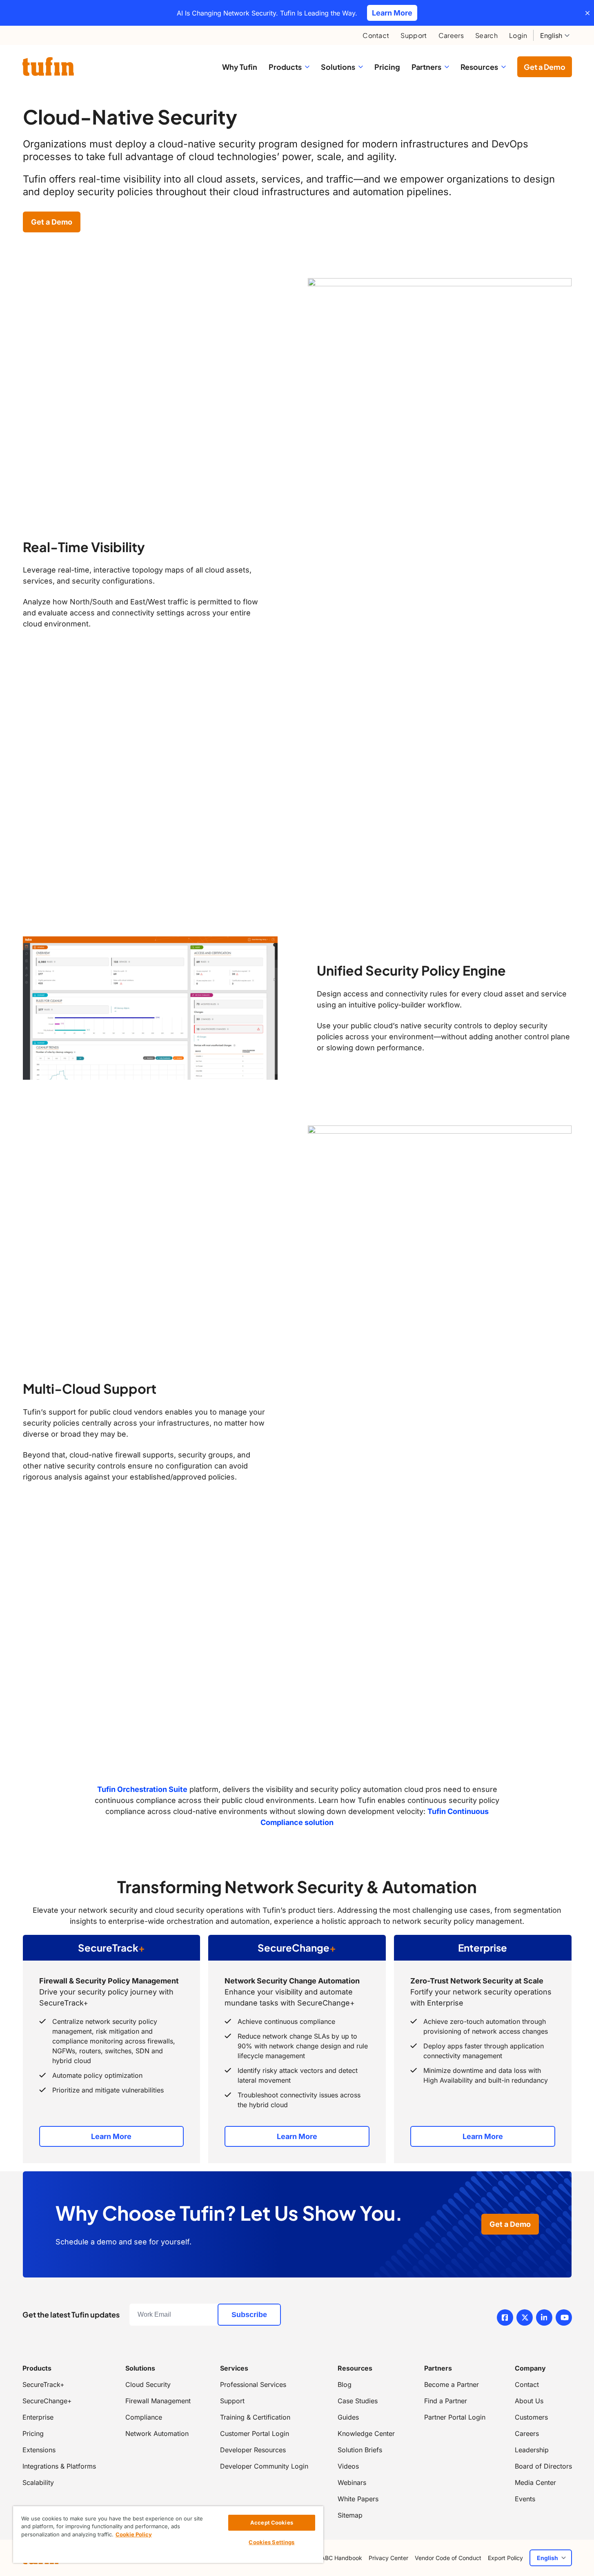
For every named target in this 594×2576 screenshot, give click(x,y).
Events (525, 2499)
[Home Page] (48, 66)
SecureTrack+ (43, 2384)
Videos (348, 2466)
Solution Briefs (360, 2450)
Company (530, 2368)
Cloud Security (148, 2384)
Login (518, 35)
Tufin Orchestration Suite (142, 1789)
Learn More (111, 2136)
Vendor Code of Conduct (448, 2558)
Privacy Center (388, 2558)
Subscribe (249, 2315)
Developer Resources (253, 2450)
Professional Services (253, 2384)
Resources (355, 2368)
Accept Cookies (272, 2523)
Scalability (38, 2482)
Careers (451, 35)
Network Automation (157, 2433)
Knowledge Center (366, 2433)
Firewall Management (158, 2401)
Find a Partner (446, 2401)
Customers (531, 2417)
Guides (348, 2417)
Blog (345, 2384)
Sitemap (350, 2515)
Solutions (140, 2368)
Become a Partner (452, 2384)
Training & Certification (255, 2417)
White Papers (358, 2499)
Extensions (39, 2450)
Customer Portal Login (255, 2433)
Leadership (532, 2450)
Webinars (352, 2482)
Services (234, 2368)
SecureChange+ (47, 2401)
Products (37, 2368)
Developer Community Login (264, 2466)
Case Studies (358, 2401)
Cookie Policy (134, 2534)
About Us (529, 2401)
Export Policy (505, 2558)
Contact (376, 35)
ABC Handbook (341, 2558)
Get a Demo (545, 67)
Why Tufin (240, 67)
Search (486, 35)
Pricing (387, 67)
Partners (438, 2368)
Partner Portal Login (455, 2417)
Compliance (144, 2417)
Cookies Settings (271, 2542)
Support (414, 35)
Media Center (535, 2482)
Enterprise (38, 2417)
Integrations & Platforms (59, 2466)
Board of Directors (543, 2466)
